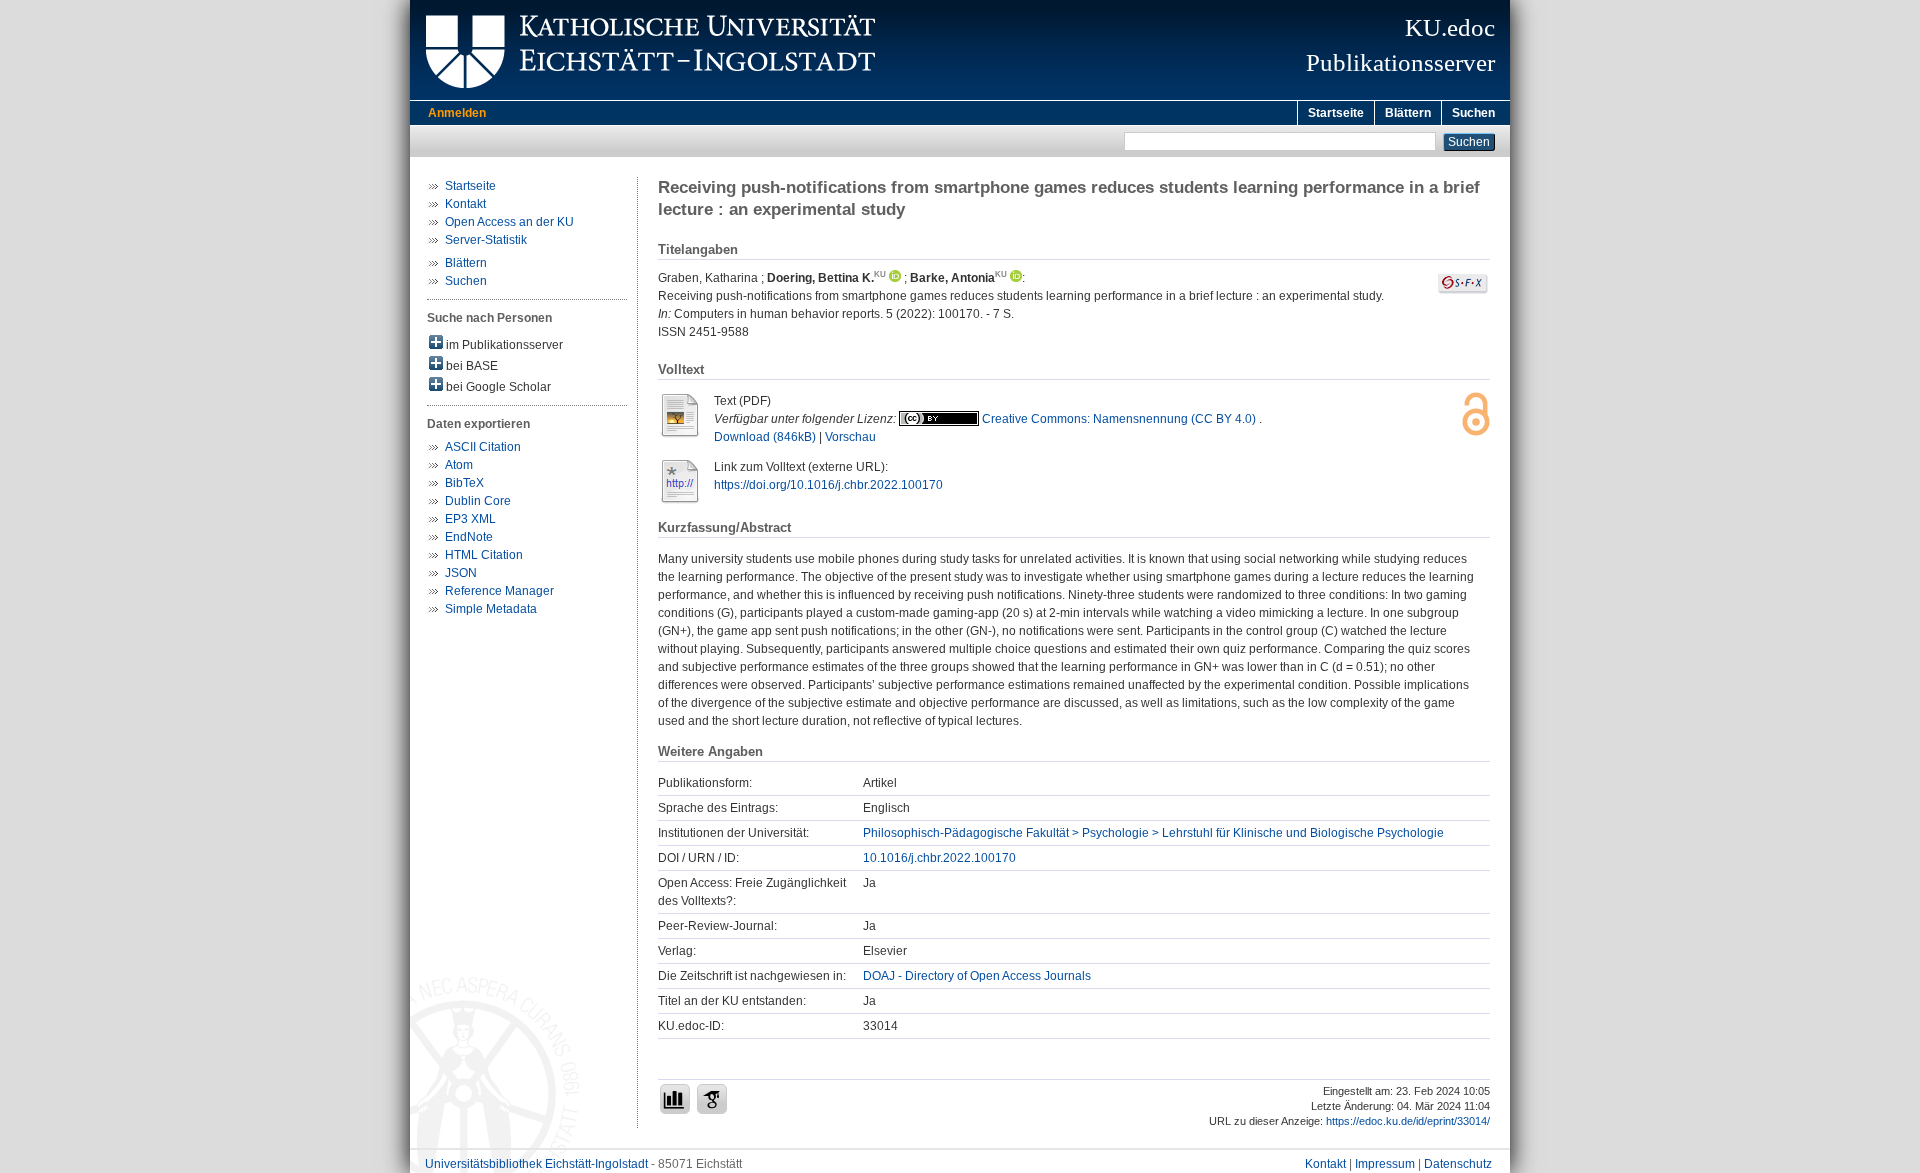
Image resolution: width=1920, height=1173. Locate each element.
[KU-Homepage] (647, 96)
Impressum (1385, 1164)
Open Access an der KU (509, 222)
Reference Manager (499, 591)
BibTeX (464, 483)
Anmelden (457, 113)
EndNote (469, 537)
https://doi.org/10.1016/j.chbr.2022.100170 (828, 485)
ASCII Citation (483, 447)
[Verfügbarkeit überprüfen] (1463, 290)
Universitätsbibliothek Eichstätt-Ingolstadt (536, 1164)
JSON (461, 573)
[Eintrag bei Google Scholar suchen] (712, 1099)
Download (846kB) (765, 437)
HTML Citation (484, 555)
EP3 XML (470, 519)
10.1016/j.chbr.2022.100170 (939, 858)
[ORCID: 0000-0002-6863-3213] (1014, 278)
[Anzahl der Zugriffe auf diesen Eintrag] (675, 1099)
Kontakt (465, 204)
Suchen (1473, 113)
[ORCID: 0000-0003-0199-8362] (893, 278)
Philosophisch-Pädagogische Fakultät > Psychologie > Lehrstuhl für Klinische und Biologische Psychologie (1153, 833)
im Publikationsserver (503, 345)
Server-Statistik (486, 240)
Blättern (1408, 113)
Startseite (1336, 113)
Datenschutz (1458, 1164)
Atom (459, 465)
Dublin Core (478, 501)
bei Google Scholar (497, 387)
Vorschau (850, 437)
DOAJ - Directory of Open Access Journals (977, 976)
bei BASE (470, 366)
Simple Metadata (491, 609)
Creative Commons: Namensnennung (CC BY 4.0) (1117, 419)
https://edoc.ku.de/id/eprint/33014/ (1408, 1121)
